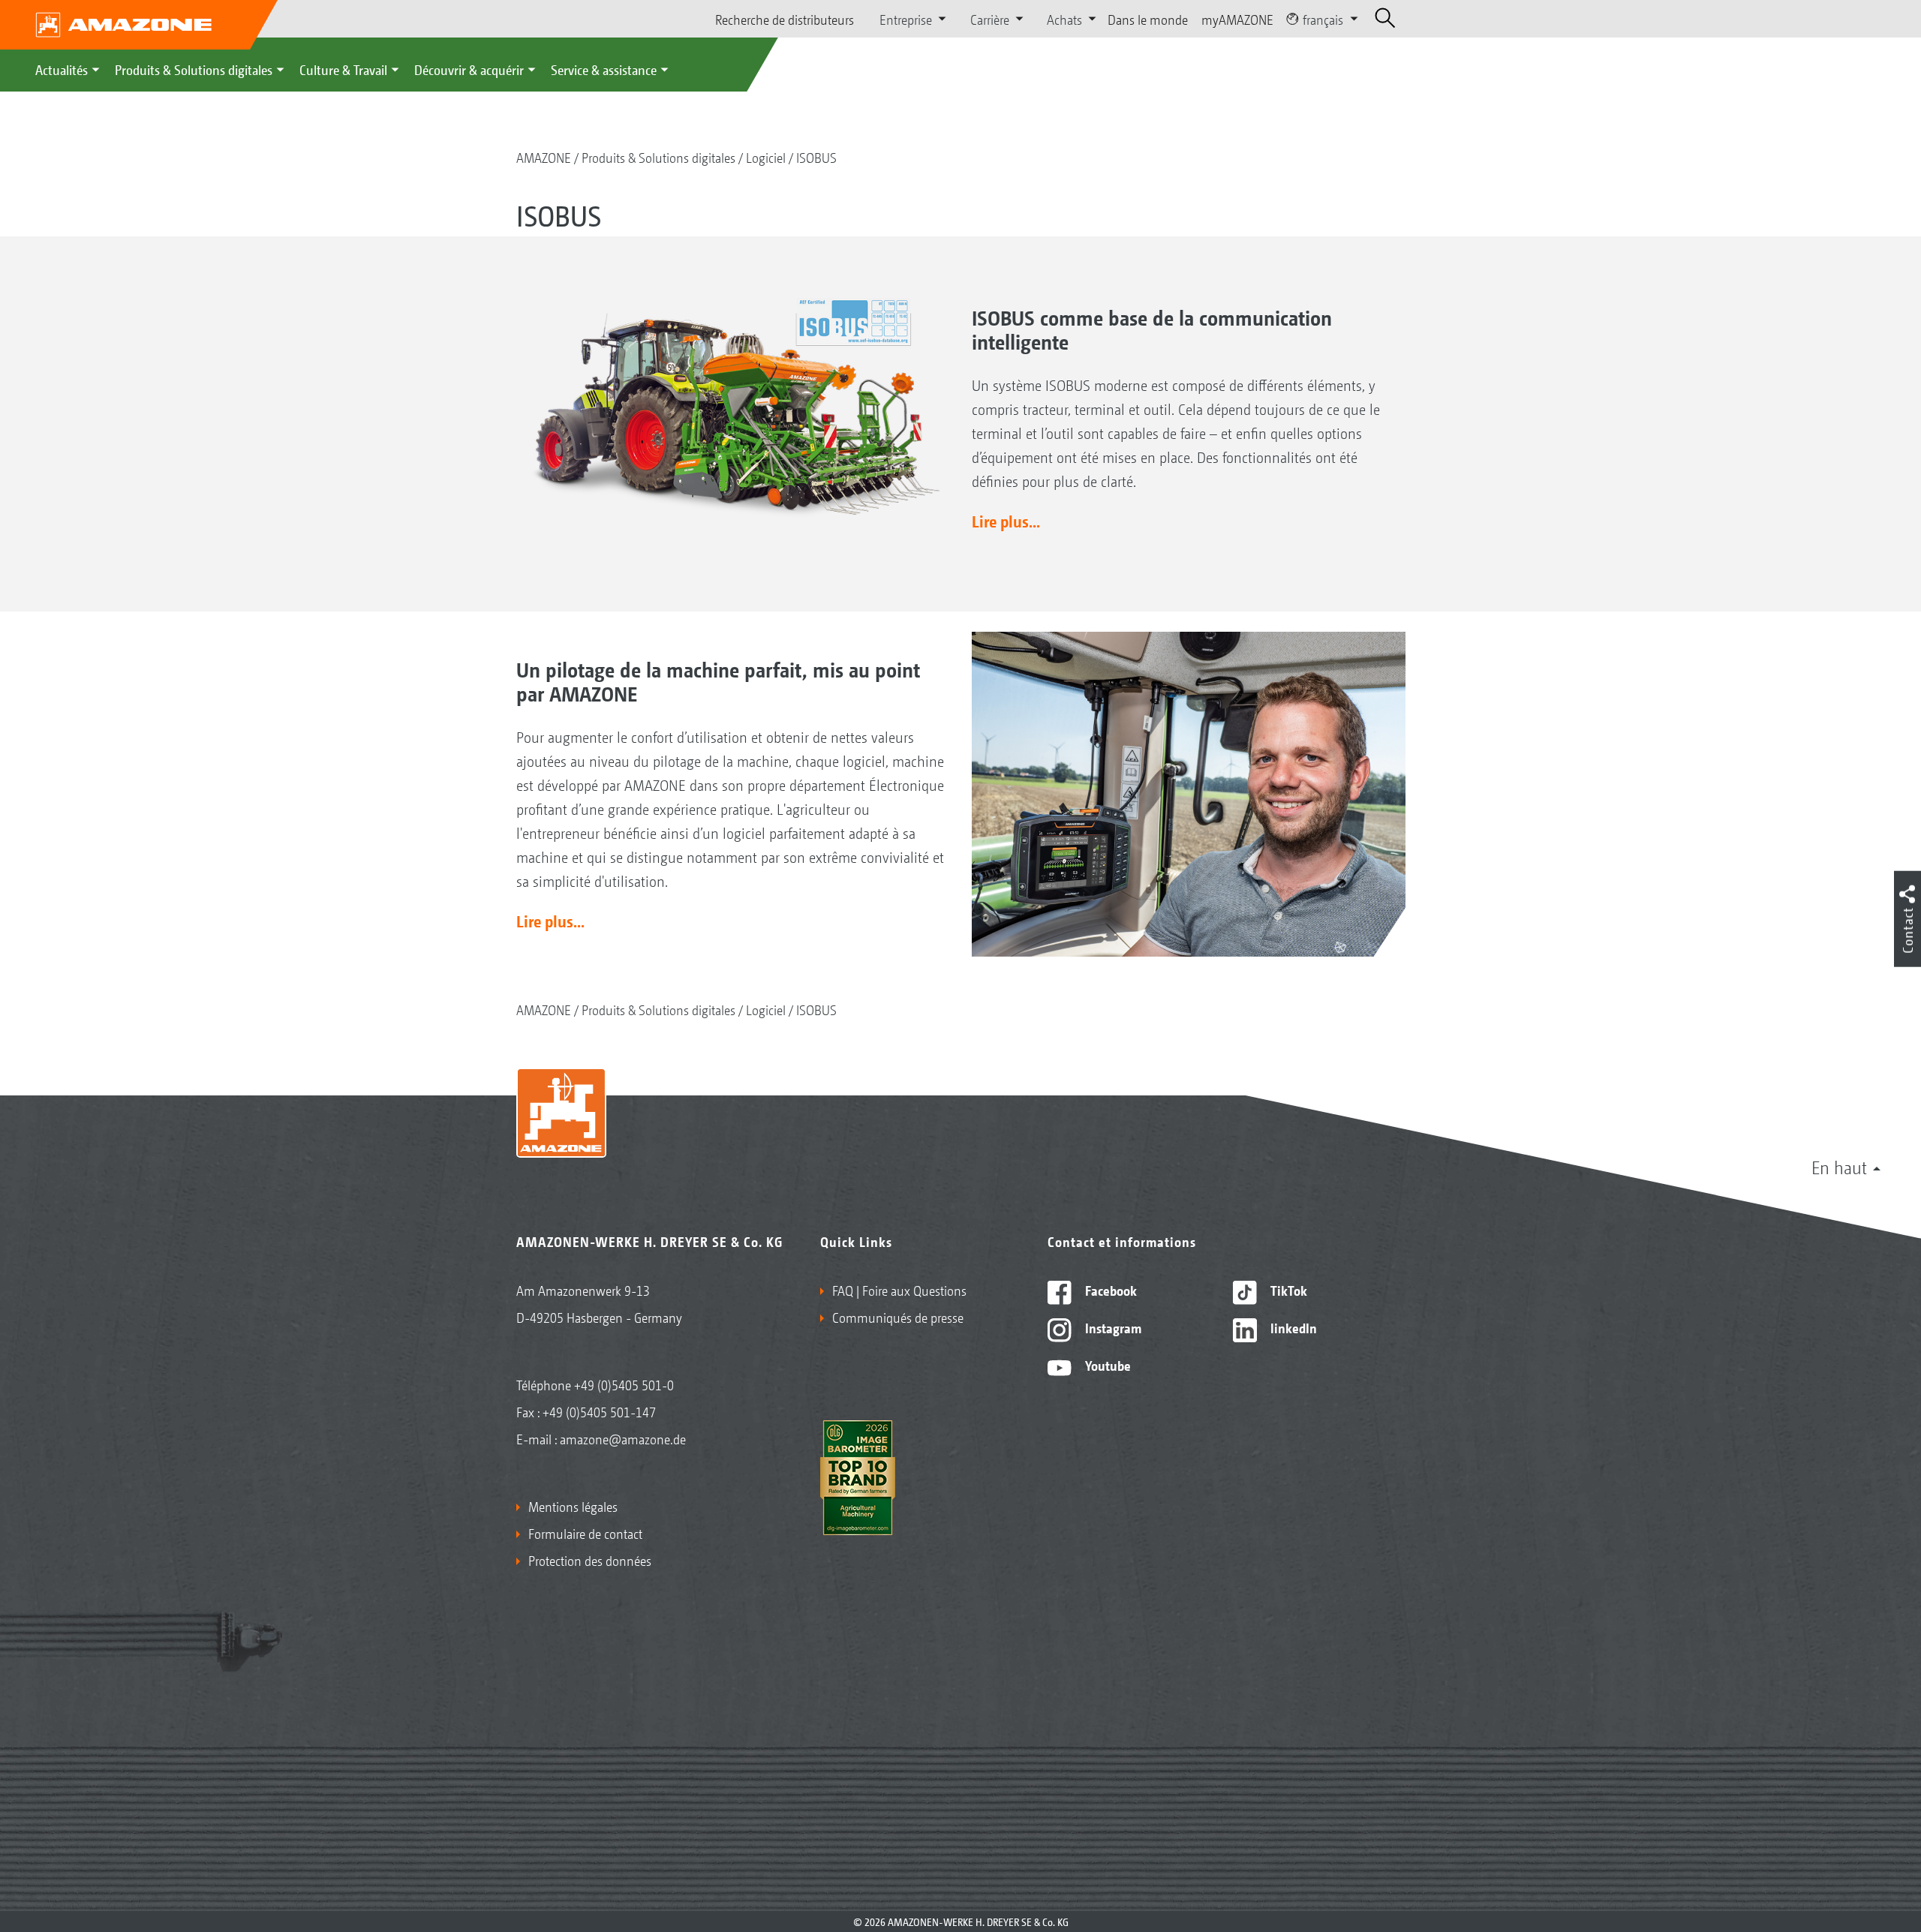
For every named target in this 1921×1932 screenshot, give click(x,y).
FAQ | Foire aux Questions (899, 1290)
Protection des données (590, 1560)
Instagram (1112, 1327)
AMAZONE (544, 157)
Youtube (1106, 1365)
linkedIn (1292, 1327)
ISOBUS (816, 157)
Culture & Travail (343, 69)
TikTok (1287, 1290)
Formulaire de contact (585, 1533)
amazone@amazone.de (623, 1438)
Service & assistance (604, 69)
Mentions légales (573, 1506)
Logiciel (766, 157)
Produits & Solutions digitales (194, 69)
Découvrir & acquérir (469, 69)
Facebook (1109, 1290)
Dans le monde (1148, 19)
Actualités (62, 69)
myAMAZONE (1237, 19)
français (1323, 19)
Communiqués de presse (898, 1317)
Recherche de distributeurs (785, 19)
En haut (1839, 1167)
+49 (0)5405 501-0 (624, 1384)
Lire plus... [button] (1006, 521)
